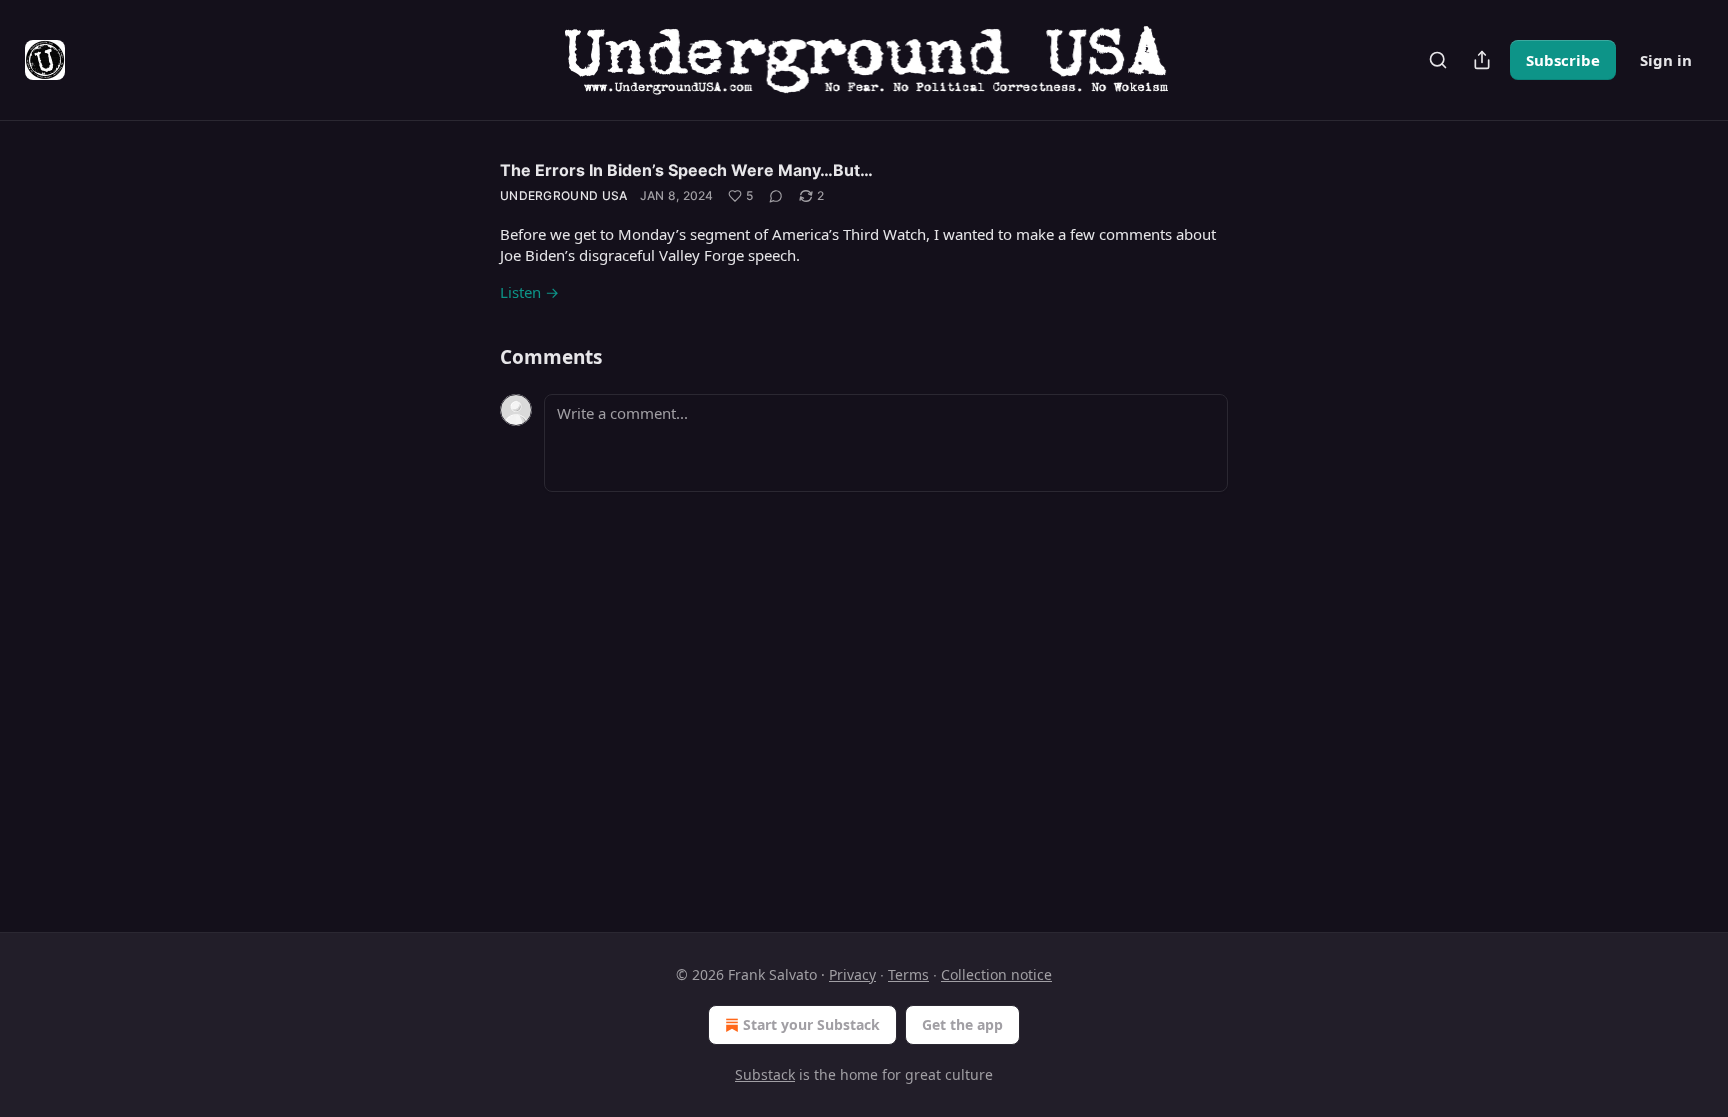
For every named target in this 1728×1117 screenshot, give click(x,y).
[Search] (1438, 60)
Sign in (1666, 60)
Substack (765, 1074)
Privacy (852, 974)
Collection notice (996, 974)
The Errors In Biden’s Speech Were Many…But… (686, 170)
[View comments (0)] (776, 196)
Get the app (962, 1024)
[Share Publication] (1482, 60)
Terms (908, 974)
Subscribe (1563, 60)
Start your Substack (811, 1024)
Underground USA (564, 195)
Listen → (529, 292)
